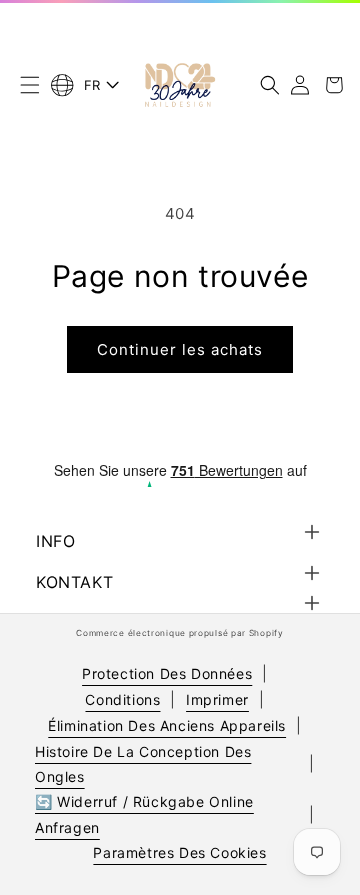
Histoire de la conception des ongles (143, 764)
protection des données (167, 673)
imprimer (217, 699)
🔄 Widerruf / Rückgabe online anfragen (144, 814)
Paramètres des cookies (179, 852)
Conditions (122, 699)
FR (92, 85)
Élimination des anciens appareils (167, 725)
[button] (30, 85)
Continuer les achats (180, 349)
